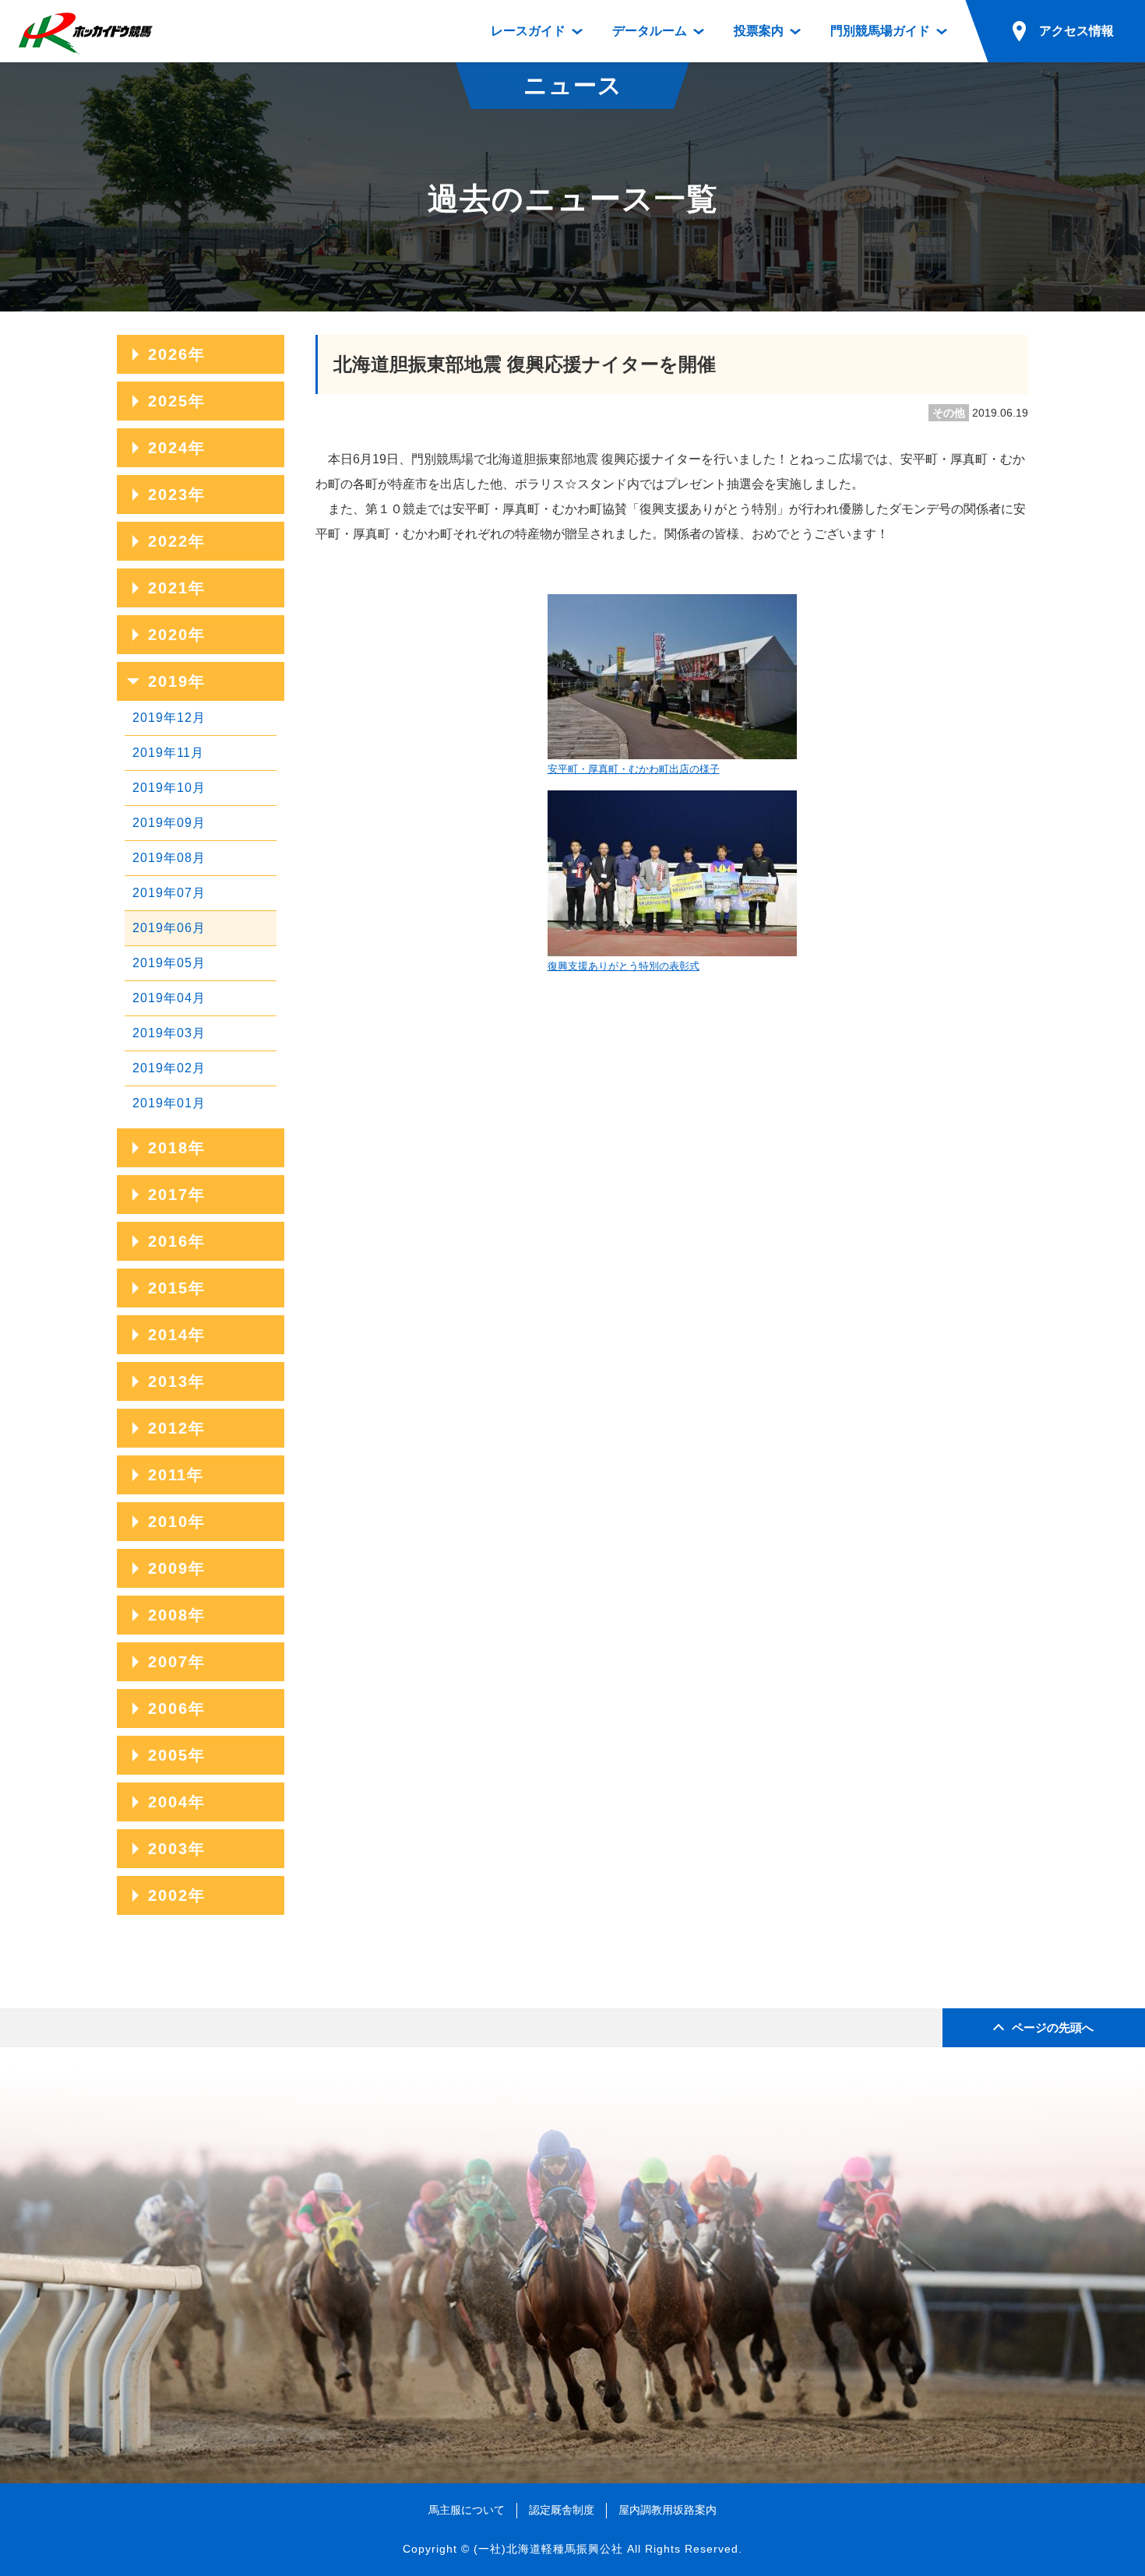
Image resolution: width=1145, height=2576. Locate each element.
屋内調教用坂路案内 (668, 2510)
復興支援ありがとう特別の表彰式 (624, 966)
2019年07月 (169, 893)
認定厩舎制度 (562, 2510)
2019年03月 (169, 1033)
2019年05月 (169, 963)
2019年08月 (169, 858)
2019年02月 (169, 1068)
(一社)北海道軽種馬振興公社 (548, 2549)
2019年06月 (169, 928)
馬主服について (467, 2510)
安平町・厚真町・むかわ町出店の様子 (634, 769)
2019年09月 (169, 823)
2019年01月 (169, 1103)
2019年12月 (169, 718)
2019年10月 (169, 788)
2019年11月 (168, 753)
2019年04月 (169, 998)
